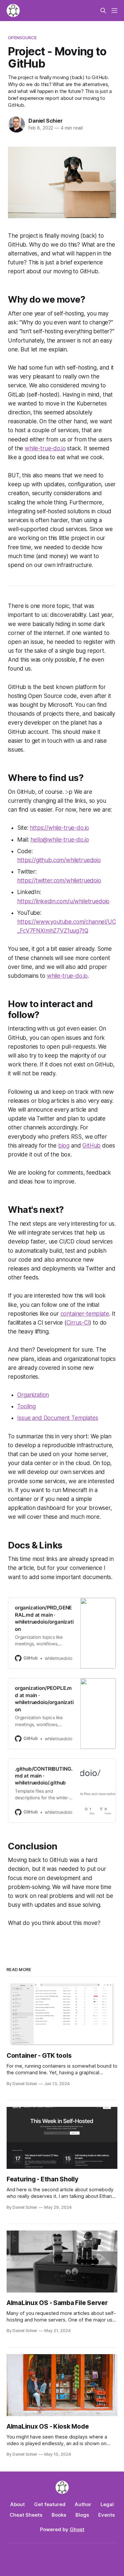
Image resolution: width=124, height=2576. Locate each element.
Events (106, 2515)
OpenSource (22, 38)
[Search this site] (103, 11)
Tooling (26, 1406)
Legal (107, 2504)
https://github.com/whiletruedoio (59, 860)
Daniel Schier (45, 121)
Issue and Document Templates (58, 1418)
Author (83, 2504)
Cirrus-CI (78, 1323)
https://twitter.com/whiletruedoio (59, 881)
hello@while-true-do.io (60, 840)
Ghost (77, 2529)
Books (59, 2515)
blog (64, 1146)
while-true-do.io (45, 448)
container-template (85, 1314)
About (18, 2504)
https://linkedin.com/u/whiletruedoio (63, 901)
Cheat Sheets (26, 2515)
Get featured (50, 2504)
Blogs (82, 2515)
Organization (33, 1395)
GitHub (91, 1146)
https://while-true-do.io (59, 828)
